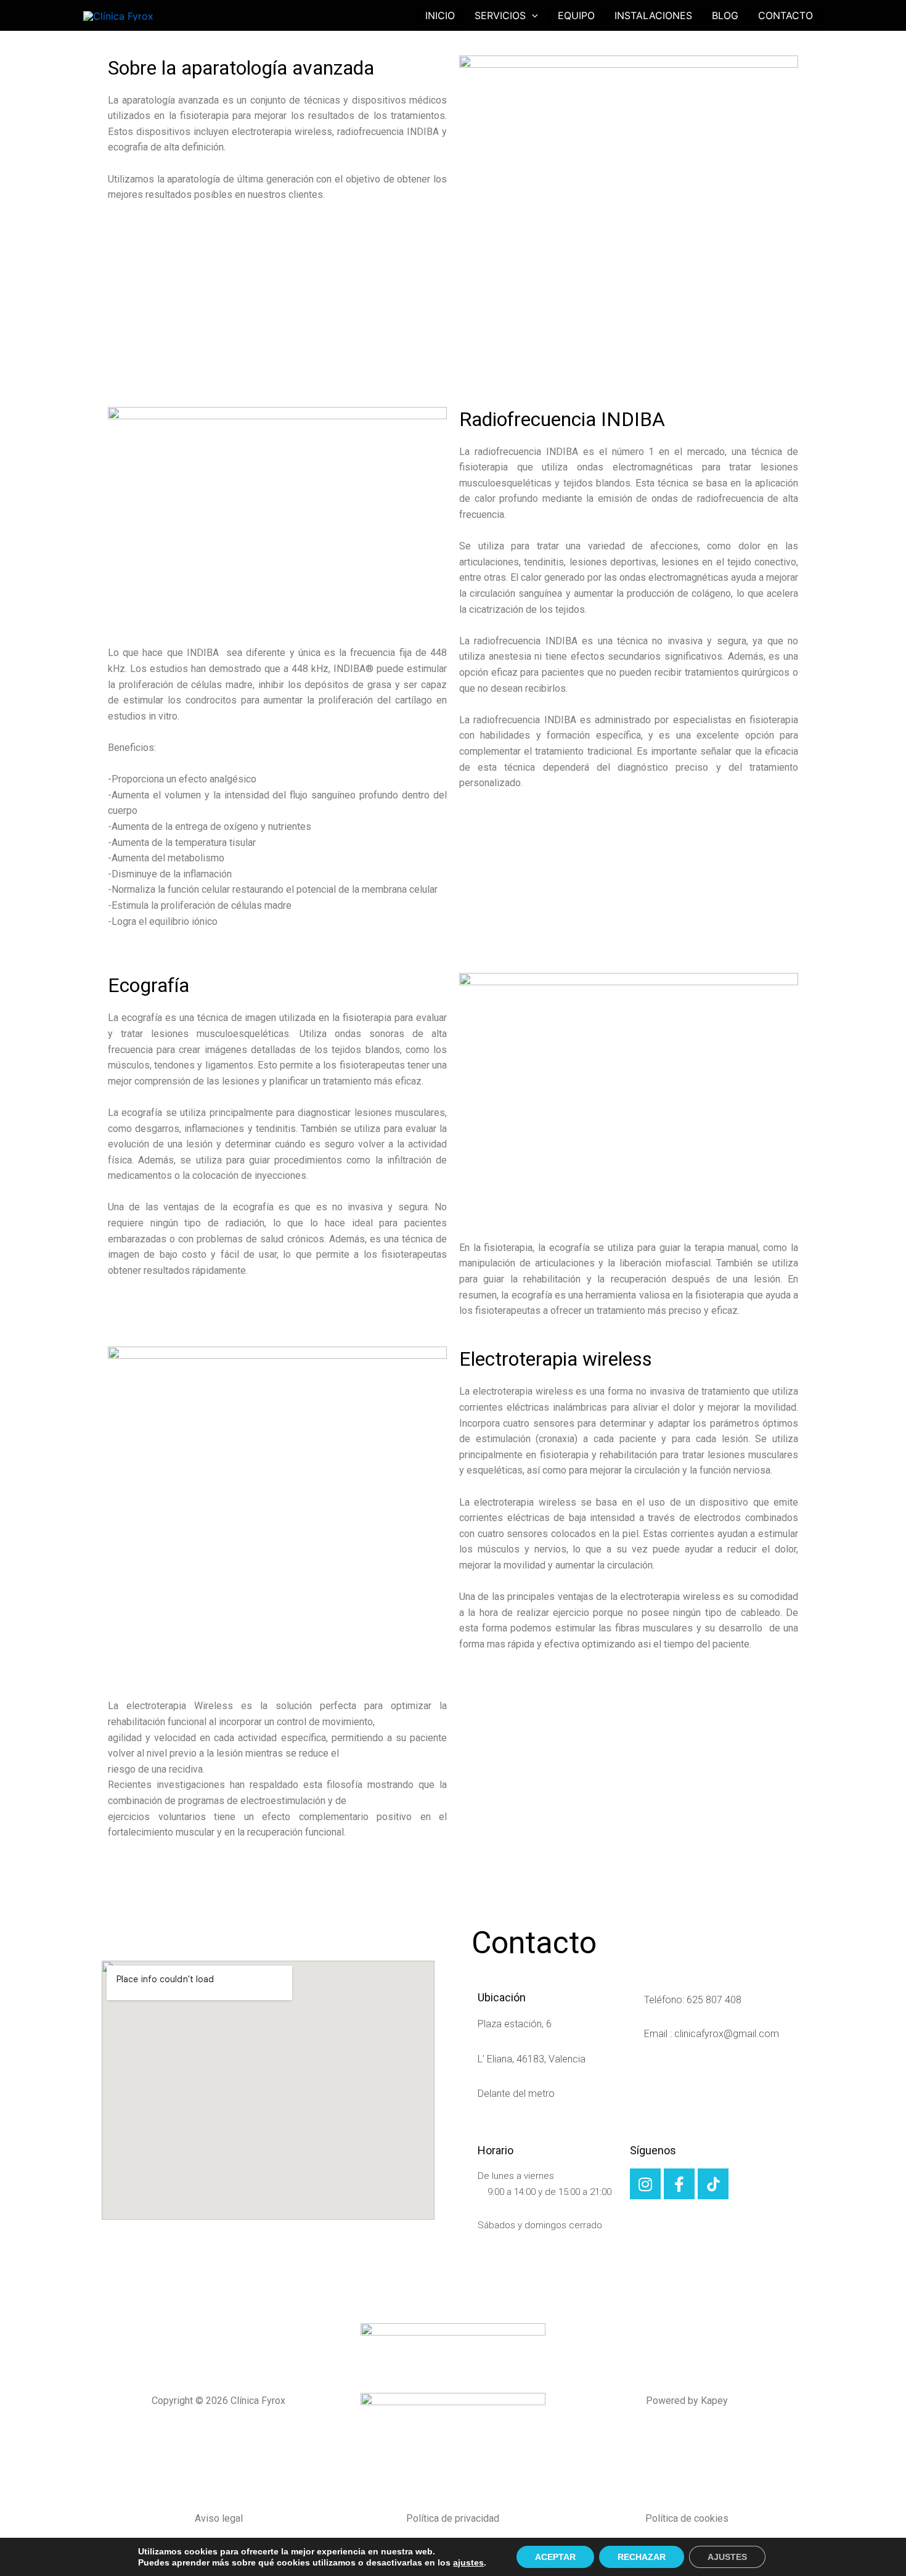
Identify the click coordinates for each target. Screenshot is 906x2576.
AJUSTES (727, 2557)
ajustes (468, 2562)
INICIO (440, 15)
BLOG (725, 15)
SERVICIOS (500, 15)
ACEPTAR (555, 2557)
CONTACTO (786, 15)
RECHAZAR (642, 2557)
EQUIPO (576, 15)
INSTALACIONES (653, 15)
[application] (532, 15)
